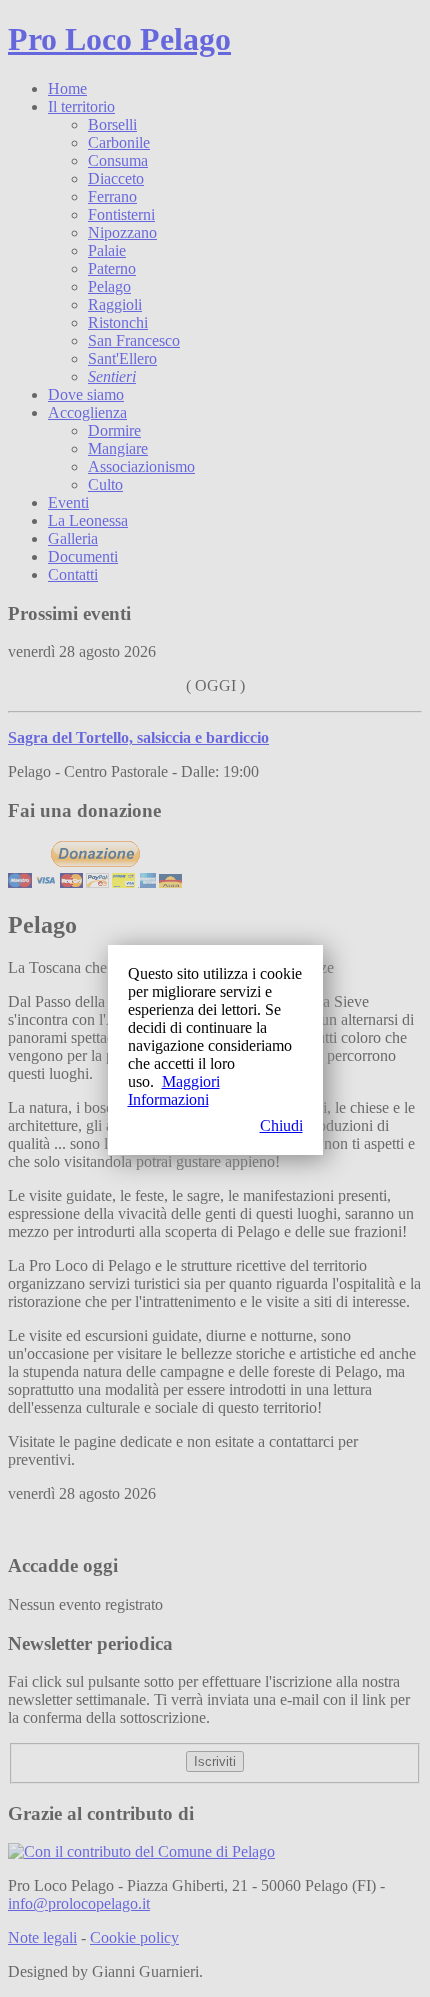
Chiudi (281, 1125)
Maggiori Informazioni (174, 1090)
